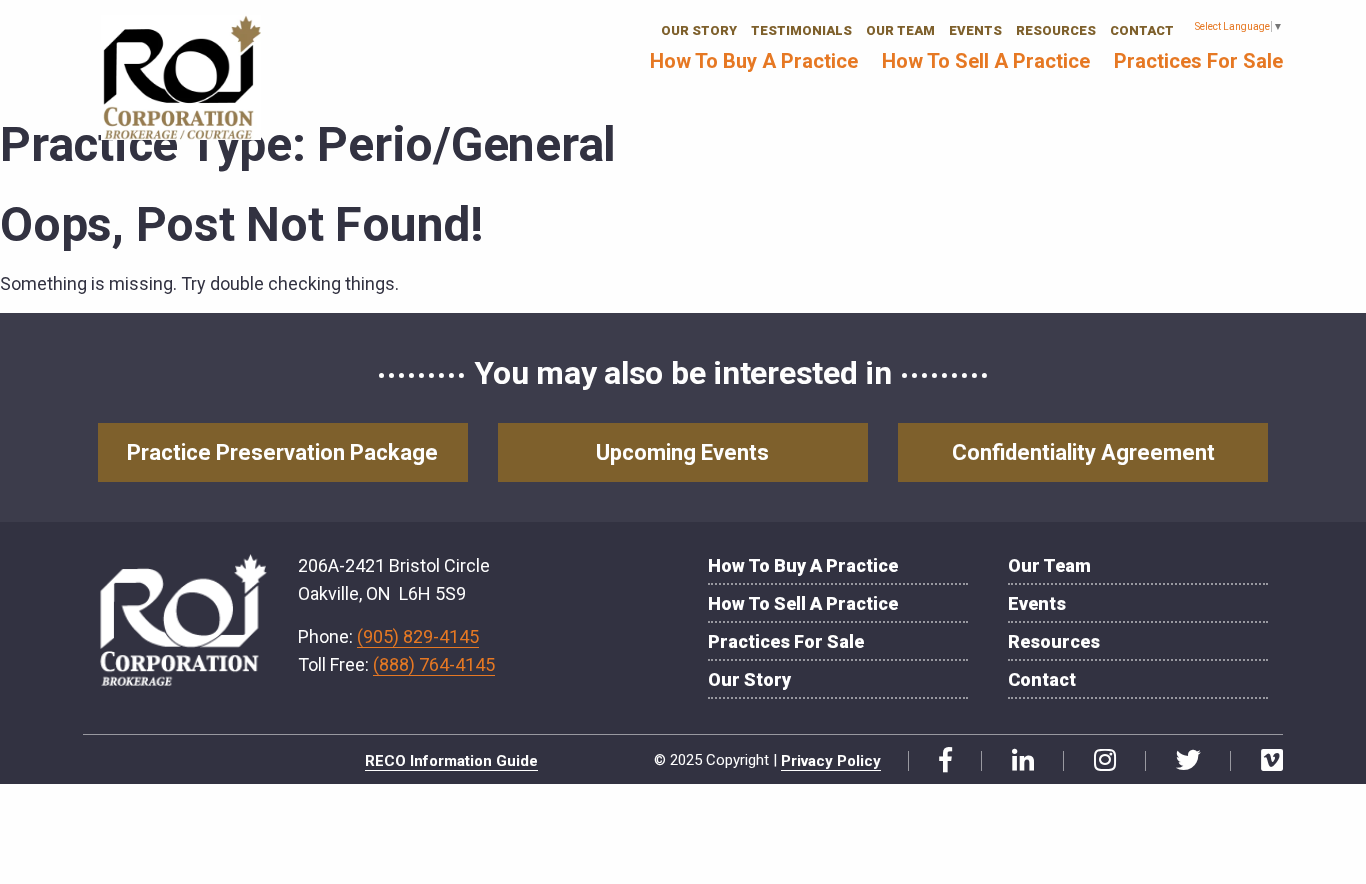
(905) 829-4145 (418, 636)
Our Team (900, 30)
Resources (1056, 30)
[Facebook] (938, 761)
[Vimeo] (1264, 761)
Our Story (699, 30)
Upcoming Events (682, 452)
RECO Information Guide (451, 761)
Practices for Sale (1198, 61)
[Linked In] (1015, 761)
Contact (1142, 30)
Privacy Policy (831, 761)
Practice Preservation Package (282, 452)
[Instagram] (1097, 761)
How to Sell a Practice (986, 61)
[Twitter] (1181, 761)
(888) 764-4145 (434, 664)
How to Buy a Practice (754, 61)
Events (975, 30)
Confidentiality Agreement (1083, 452)
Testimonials (801, 30)
